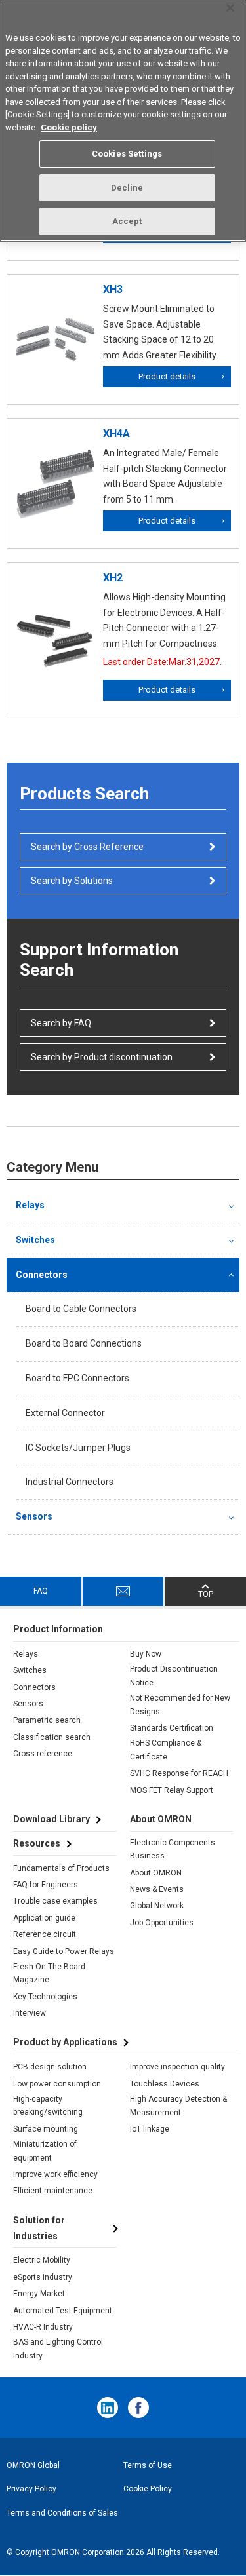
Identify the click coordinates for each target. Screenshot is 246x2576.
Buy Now (146, 1654)
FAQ (41, 1591)
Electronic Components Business (173, 1849)
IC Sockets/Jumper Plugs (78, 1448)
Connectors (42, 1275)
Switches (35, 1240)
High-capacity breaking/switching (48, 2105)
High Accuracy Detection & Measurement (178, 2105)
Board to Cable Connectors (81, 1309)
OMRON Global (33, 2465)
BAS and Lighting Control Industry (58, 2349)
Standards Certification (172, 1728)
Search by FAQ (61, 1023)
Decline (127, 188)
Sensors (34, 1516)
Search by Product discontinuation (102, 1057)
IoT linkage (150, 2129)
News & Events (157, 1889)
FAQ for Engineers (46, 1885)
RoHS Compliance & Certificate (166, 1750)
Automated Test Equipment (63, 2311)
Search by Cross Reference (87, 847)
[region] (123, 121)
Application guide (44, 1918)
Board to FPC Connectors (77, 1378)
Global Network (157, 1906)
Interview (30, 2013)
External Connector (65, 1413)
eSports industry (43, 2277)
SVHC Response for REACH (179, 1773)
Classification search (52, 1737)
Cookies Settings (127, 154)
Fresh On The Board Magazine (49, 1973)
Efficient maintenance (53, 2191)
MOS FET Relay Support (172, 1790)
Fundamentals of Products (61, 1868)
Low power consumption (57, 2084)
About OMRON (156, 1873)
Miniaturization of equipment (45, 2151)
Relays (30, 1205)
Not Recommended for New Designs (180, 1704)
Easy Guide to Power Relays (64, 1951)
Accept (127, 221)
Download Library (51, 1819)
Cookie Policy (148, 2489)
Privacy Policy (31, 2489)
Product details (167, 376)
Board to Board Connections (84, 1343)
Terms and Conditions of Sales (62, 2513)
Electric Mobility (42, 2260)
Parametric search (47, 1720)
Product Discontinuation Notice (174, 1676)
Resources (37, 1843)
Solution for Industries (39, 2228)
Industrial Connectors (70, 1482)
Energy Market (39, 2294)
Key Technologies (45, 1997)
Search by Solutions (72, 881)
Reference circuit (45, 1934)
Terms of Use (148, 2465)
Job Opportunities (162, 1923)
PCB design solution (50, 2067)
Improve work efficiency (55, 2174)
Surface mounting (46, 2129)
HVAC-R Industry (43, 2327)
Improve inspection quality (177, 2067)
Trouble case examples (55, 1901)
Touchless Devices (165, 2084)
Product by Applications (65, 2042)
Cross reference (43, 1754)
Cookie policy (69, 127)
